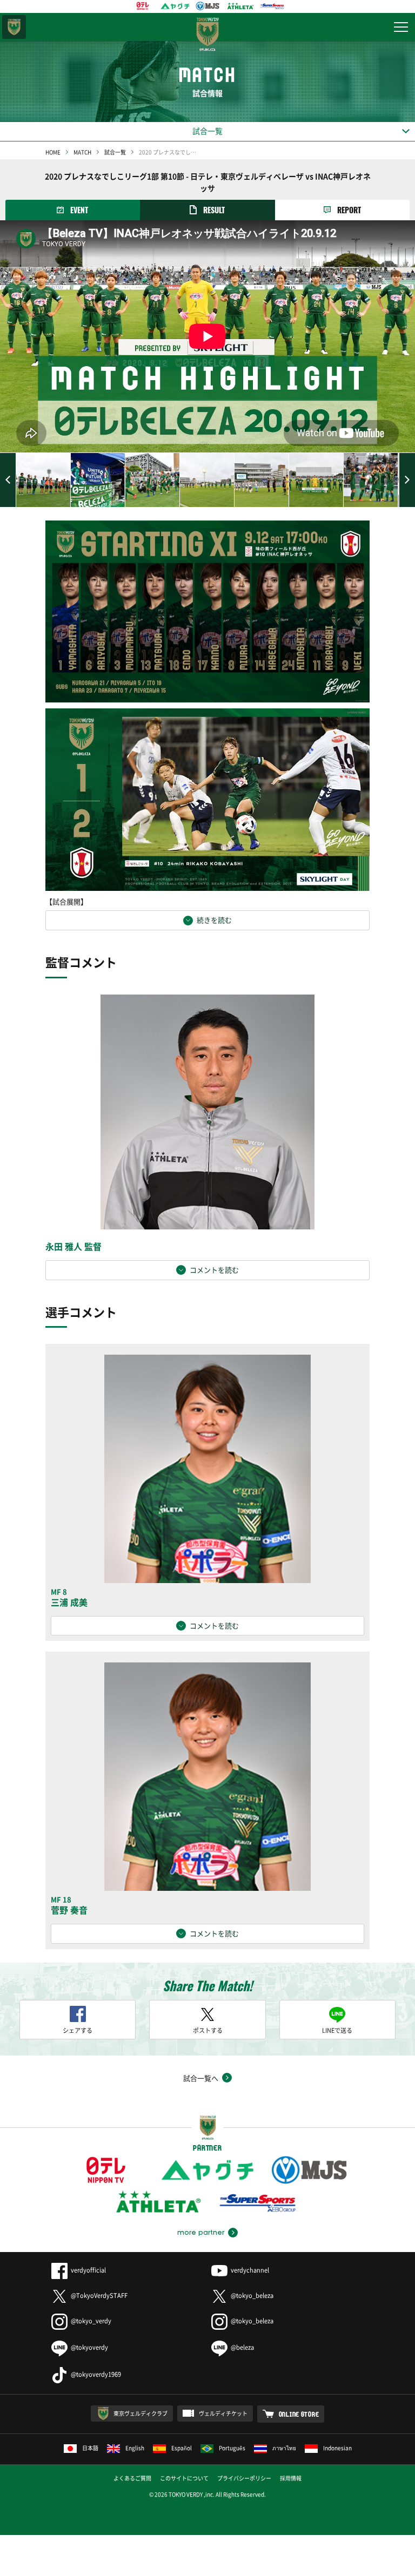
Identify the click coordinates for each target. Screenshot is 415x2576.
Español (182, 2448)
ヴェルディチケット (223, 2413)
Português (232, 2448)
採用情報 (291, 2478)
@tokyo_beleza (252, 2296)
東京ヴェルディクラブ (140, 2413)
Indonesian (337, 2448)
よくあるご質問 (132, 2478)
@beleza (242, 2347)
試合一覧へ (201, 2078)
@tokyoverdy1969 (96, 2374)
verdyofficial (88, 2270)
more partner (201, 2233)
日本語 (90, 2448)
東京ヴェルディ (14, 27)
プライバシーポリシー (244, 2478)
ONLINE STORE (299, 2414)
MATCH (82, 152)
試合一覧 (115, 152)
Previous (8, 480)
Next (407, 480)
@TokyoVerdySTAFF (99, 2296)
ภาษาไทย (284, 2448)
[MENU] (401, 27)
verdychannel (250, 2270)
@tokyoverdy (89, 2347)
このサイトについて (184, 2478)
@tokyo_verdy (91, 2321)
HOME (53, 152)
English (135, 2448)
